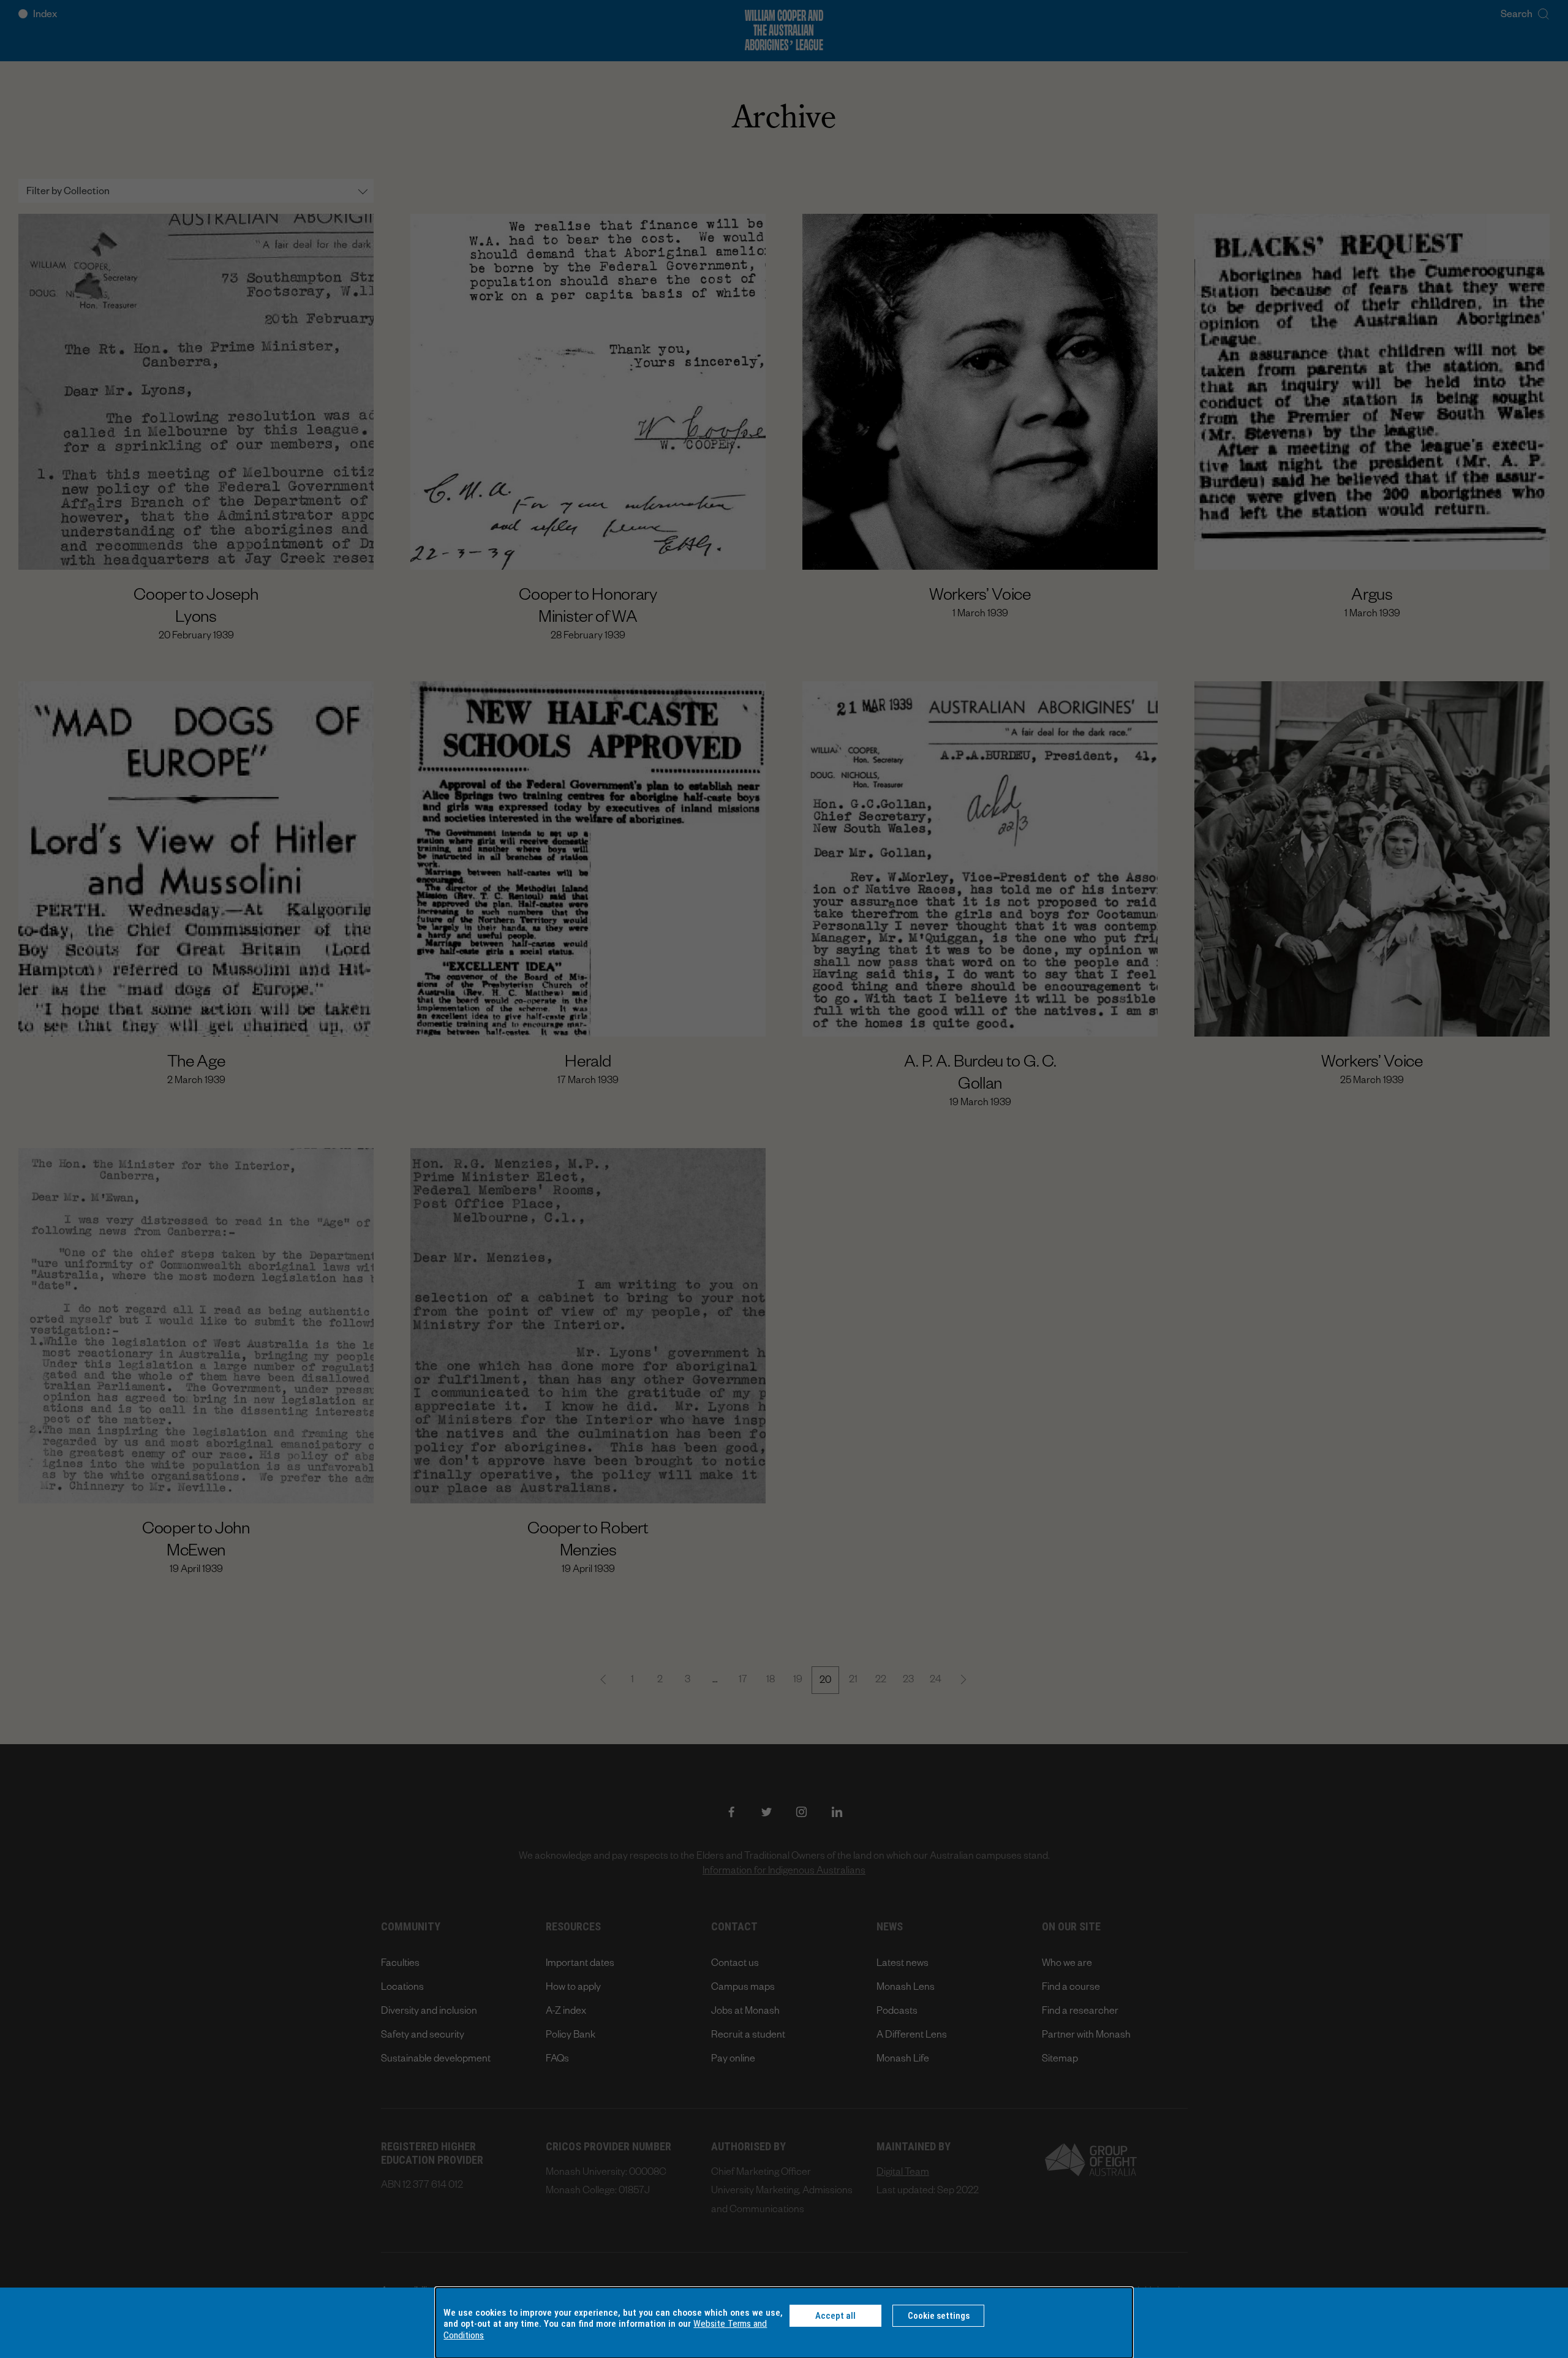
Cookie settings (939, 2316)
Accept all (835, 2316)
